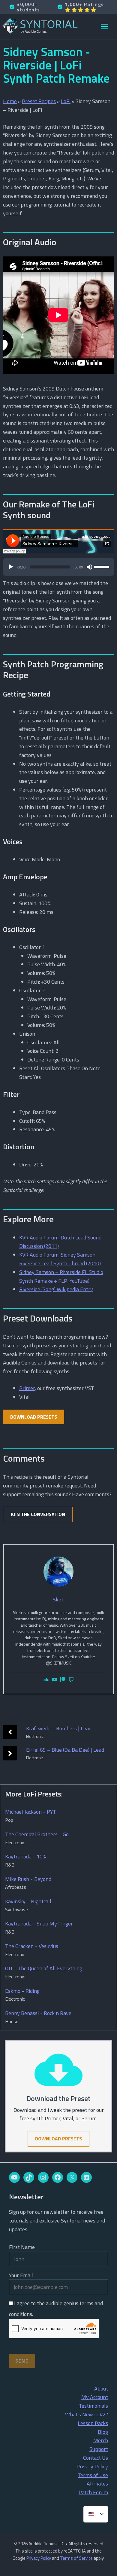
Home (10, 101)
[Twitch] (71, 1680)
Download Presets (34, 1417)
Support (99, 2449)
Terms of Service (76, 2558)
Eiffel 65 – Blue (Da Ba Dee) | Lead (65, 1750)
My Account (95, 2397)
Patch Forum (93, 2492)
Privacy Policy (92, 2466)
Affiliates (97, 2484)
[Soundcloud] (46, 1680)
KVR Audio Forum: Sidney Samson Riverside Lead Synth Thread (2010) (60, 1259)
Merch (101, 2440)
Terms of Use (93, 2475)
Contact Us (96, 2458)
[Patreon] (63, 1680)
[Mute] (89, 567)
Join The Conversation (38, 1514)
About (101, 2389)
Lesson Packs (93, 2423)
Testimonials (93, 2406)
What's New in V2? (87, 2414)
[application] (58, 570)
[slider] (103, 566)
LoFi (66, 101)
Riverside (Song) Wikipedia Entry (56, 1289)
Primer (27, 1388)
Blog (103, 2432)
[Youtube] (54, 1680)
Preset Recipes (39, 101)
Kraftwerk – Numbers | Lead (59, 1728)
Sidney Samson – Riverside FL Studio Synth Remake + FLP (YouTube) (61, 1276)
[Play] (11, 567)
